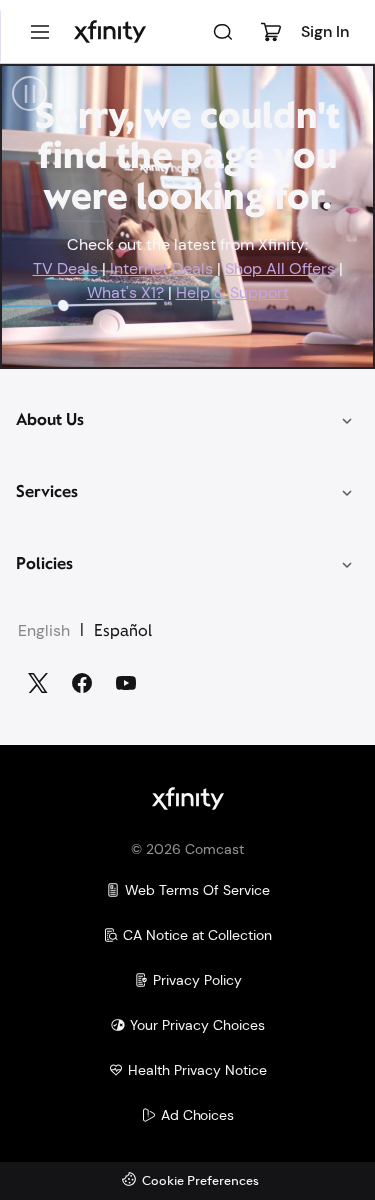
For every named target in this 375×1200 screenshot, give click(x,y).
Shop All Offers (280, 268)
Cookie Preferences (200, 1181)
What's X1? (125, 292)
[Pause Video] (29, 93)
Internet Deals (161, 268)
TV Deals (65, 268)
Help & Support (232, 292)
